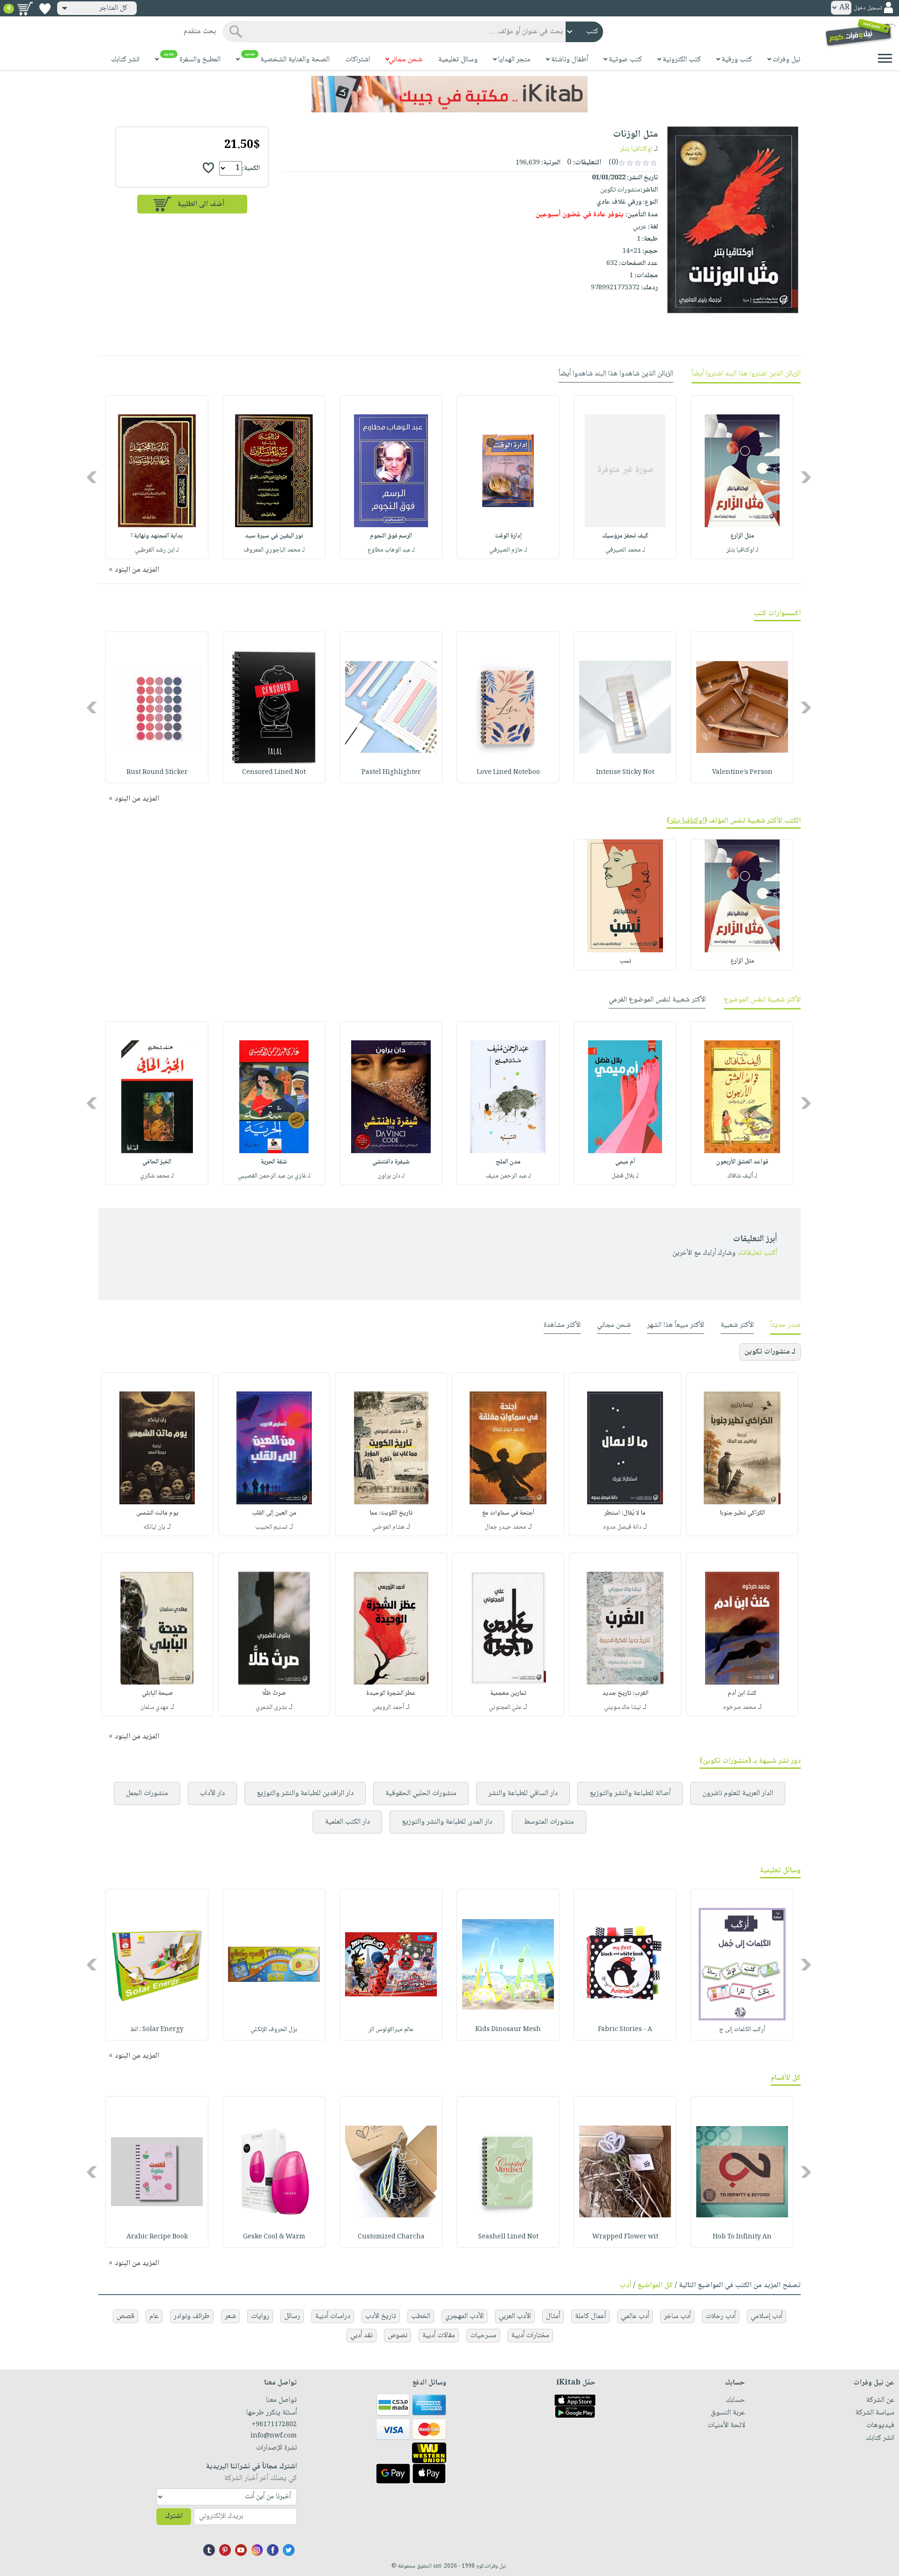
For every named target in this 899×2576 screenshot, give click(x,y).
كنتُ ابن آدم (742, 1693)
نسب (625, 961)
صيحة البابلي (157, 1693)
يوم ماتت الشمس (157, 1513)
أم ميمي (625, 1162)
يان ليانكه (154, 1527)
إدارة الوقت (508, 536)
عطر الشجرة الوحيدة (391, 1693)
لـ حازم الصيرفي (508, 550)
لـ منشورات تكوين (770, 1352)
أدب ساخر (677, 2316)
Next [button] (92, 477)
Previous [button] (807, 477)
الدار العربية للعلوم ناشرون (738, 1793)
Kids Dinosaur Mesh (508, 2030)
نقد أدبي (361, 2336)
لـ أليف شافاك (742, 1176)
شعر (230, 2316)
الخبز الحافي (157, 1162)
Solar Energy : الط (157, 2030)
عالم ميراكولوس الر (391, 2030)
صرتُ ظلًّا (274, 1693)
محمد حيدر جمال (505, 1527)
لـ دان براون (391, 1176)
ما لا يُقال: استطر (625, 1513)
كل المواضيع (655, 2285)
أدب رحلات (721, 2316)
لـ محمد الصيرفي (625, 550)
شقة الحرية (274, 1162)
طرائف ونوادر (192, 2316)
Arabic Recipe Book (157, 2237)
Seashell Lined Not (508, 2237)
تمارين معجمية (508, 1693)
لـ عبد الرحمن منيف (508, 1176)
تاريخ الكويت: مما (391, 1513)
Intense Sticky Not (625, 773)
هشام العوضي (388, 1527)
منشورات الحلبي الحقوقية (421, 1793)
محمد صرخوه (740, 1708)
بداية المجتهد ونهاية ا (157, 536)
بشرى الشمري (271, 1708)
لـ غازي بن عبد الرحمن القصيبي (274, 1176)
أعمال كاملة (590, 2316)
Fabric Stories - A (625, 2030)
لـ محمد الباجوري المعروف (274, 550)
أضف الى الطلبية (201, 204)
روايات (260, 2316)
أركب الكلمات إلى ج (742, 2030)
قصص (125, 2316)
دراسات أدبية (333, 2316)
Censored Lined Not (274, 773)
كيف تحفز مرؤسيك (625, 536)
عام (154, 2316)
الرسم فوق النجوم (391, 536)
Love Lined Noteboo (508, 773)
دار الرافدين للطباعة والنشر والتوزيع (305, 1793)
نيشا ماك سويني (623, 1708)
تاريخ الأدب (381, 2316)
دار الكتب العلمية (347, 1822)
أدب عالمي (635, 2316)
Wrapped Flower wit (625, 2237)
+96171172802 (274, 2425)
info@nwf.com (274, 2436)
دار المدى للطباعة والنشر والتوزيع (447, 1822)
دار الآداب (212, 1793)
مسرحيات (483, 2336)
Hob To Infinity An (742, 2237)
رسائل (292, 2316)
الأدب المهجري (464, 2316)
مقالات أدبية (439, 2336)
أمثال (553, 2316)
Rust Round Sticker (157, 773)
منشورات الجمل (147, 1793)
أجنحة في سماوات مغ (508, 1513)
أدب (626, 2285)
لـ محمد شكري (157, 1176)
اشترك (174, 2516)
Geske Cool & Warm (274, 2237)
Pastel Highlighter (391, 773)
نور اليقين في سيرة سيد (274, 536)
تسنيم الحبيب (271, 1527)
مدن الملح (508, 1162)
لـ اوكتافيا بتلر (742, 550)
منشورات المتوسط (549, 1822)
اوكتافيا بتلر (636, 149)
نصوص (398, 2336)
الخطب (421, 2316)
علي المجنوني (505, 1708)
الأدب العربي (515, 2316)
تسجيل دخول (868, 8)
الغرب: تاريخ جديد (625, 1693)
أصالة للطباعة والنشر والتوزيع (630, 1793)
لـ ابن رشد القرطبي (157, 550)
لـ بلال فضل (625, 1176)
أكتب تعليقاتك (757, 1253)
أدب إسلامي (766, 2316)
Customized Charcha (391, 2237)
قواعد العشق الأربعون (742, 1162)
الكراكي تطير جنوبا (742, 1513)
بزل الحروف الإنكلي (274, 2030)
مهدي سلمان (154, 1708)
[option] (742, 477)
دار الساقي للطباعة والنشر (523, 1793)
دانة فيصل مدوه (622, 1527)
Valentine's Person (742, 773)
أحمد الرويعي (388, 1708)
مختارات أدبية (530, 2336)
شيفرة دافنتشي (391, 1162)
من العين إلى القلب (274, 1513)
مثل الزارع (742, 536)
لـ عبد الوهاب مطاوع (391, 550)
